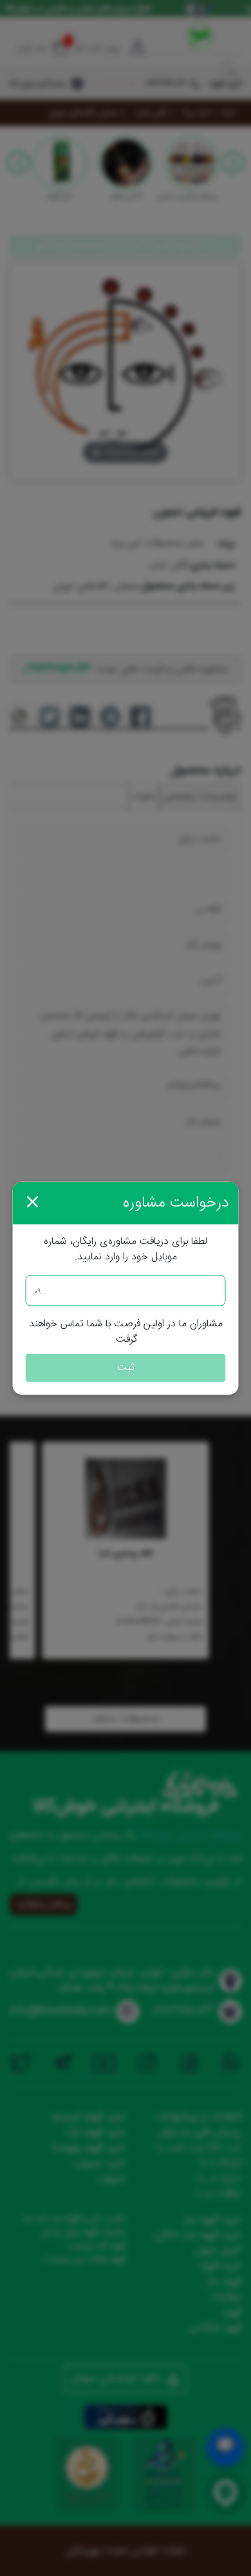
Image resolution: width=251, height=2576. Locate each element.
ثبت (126, 1367)
